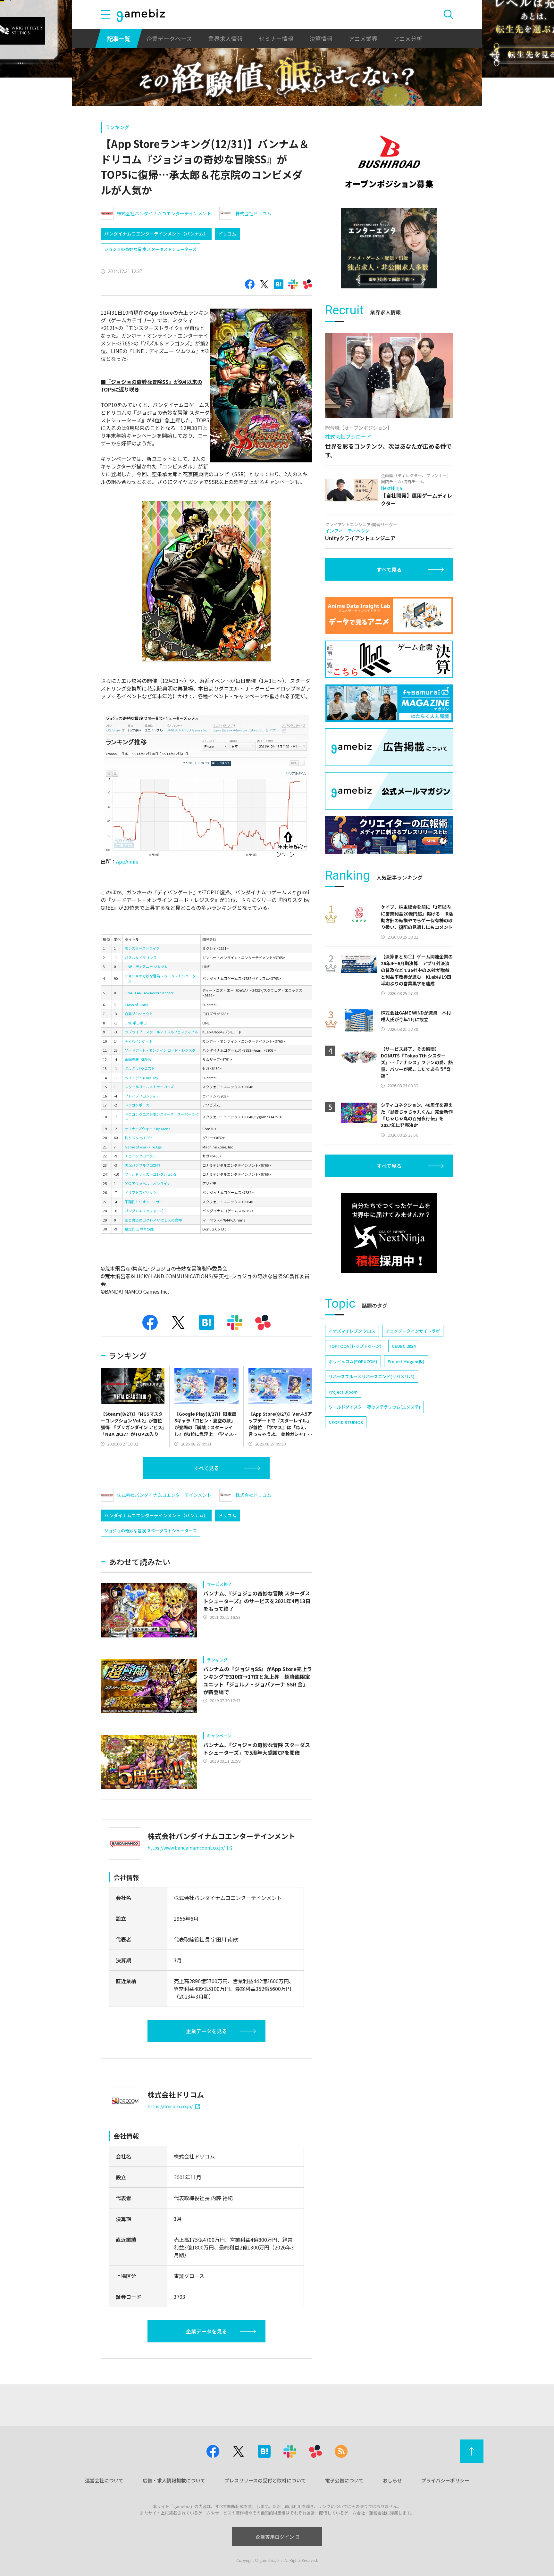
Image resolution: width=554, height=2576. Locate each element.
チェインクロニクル (141, 1156)
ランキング (117, 127)
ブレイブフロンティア (142, 1096)
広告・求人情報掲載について (174, 2480)
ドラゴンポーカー (139, 1105)
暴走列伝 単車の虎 (139, 1229)
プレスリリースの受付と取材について (265, 2480)
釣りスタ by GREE (138, 1138)
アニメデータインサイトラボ (413, 1331)
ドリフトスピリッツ (141, 1192)
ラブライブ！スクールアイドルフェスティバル (161, 1032)
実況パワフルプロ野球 (142, 1165)
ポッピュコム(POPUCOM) (353, 1361)
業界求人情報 (225, 38)
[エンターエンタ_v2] (389, 248)
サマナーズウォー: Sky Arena (148, 1129)
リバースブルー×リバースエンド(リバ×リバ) (372, 1376)
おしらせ (392, 2480)
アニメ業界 (363, 38)
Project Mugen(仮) (406, 1361)
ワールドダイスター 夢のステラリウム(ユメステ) (374, 1407)
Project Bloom (343, 1392)
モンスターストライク (142, 948)
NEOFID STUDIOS (346, 1422)
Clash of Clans (136, 1005)
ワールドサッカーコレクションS (150, 1174)
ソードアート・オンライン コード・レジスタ (160, 1050)
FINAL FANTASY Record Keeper (149, 993)
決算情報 (321, 38)
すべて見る (206, 1468)
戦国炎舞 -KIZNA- (138, 1059)
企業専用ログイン (275, 2537)
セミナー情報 (276, 38)
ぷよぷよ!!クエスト (140, 1068)
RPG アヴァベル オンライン (148, 1183)
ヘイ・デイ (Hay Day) (142, 1078)
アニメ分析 (408, 38)
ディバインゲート (139, 1041)
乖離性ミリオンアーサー (144, 1202)
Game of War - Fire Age (143, 1147)
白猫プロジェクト (139, 1014)
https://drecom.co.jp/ (170, 2106)
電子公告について (344, 2480)
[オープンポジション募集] (389, 162)
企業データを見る (206, 2031)
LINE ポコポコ (136, 1023)
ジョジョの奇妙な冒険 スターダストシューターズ (150, 249)
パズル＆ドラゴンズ (141, 957)
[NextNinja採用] (389, 1233)
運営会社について (104, 2480)
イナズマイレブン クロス (352, 1331)
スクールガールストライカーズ (149, 1087)
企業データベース (169, 38)
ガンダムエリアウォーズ (144, 1211)
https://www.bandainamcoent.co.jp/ (186, 1848)
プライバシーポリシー (445, 2480)
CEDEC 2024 (404, 1346)
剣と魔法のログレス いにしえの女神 (153, 1220)
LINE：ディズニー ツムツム (146, 966)
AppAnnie (127, 861)
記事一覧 (119, 38)
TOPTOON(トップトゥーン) (355, 1346)
